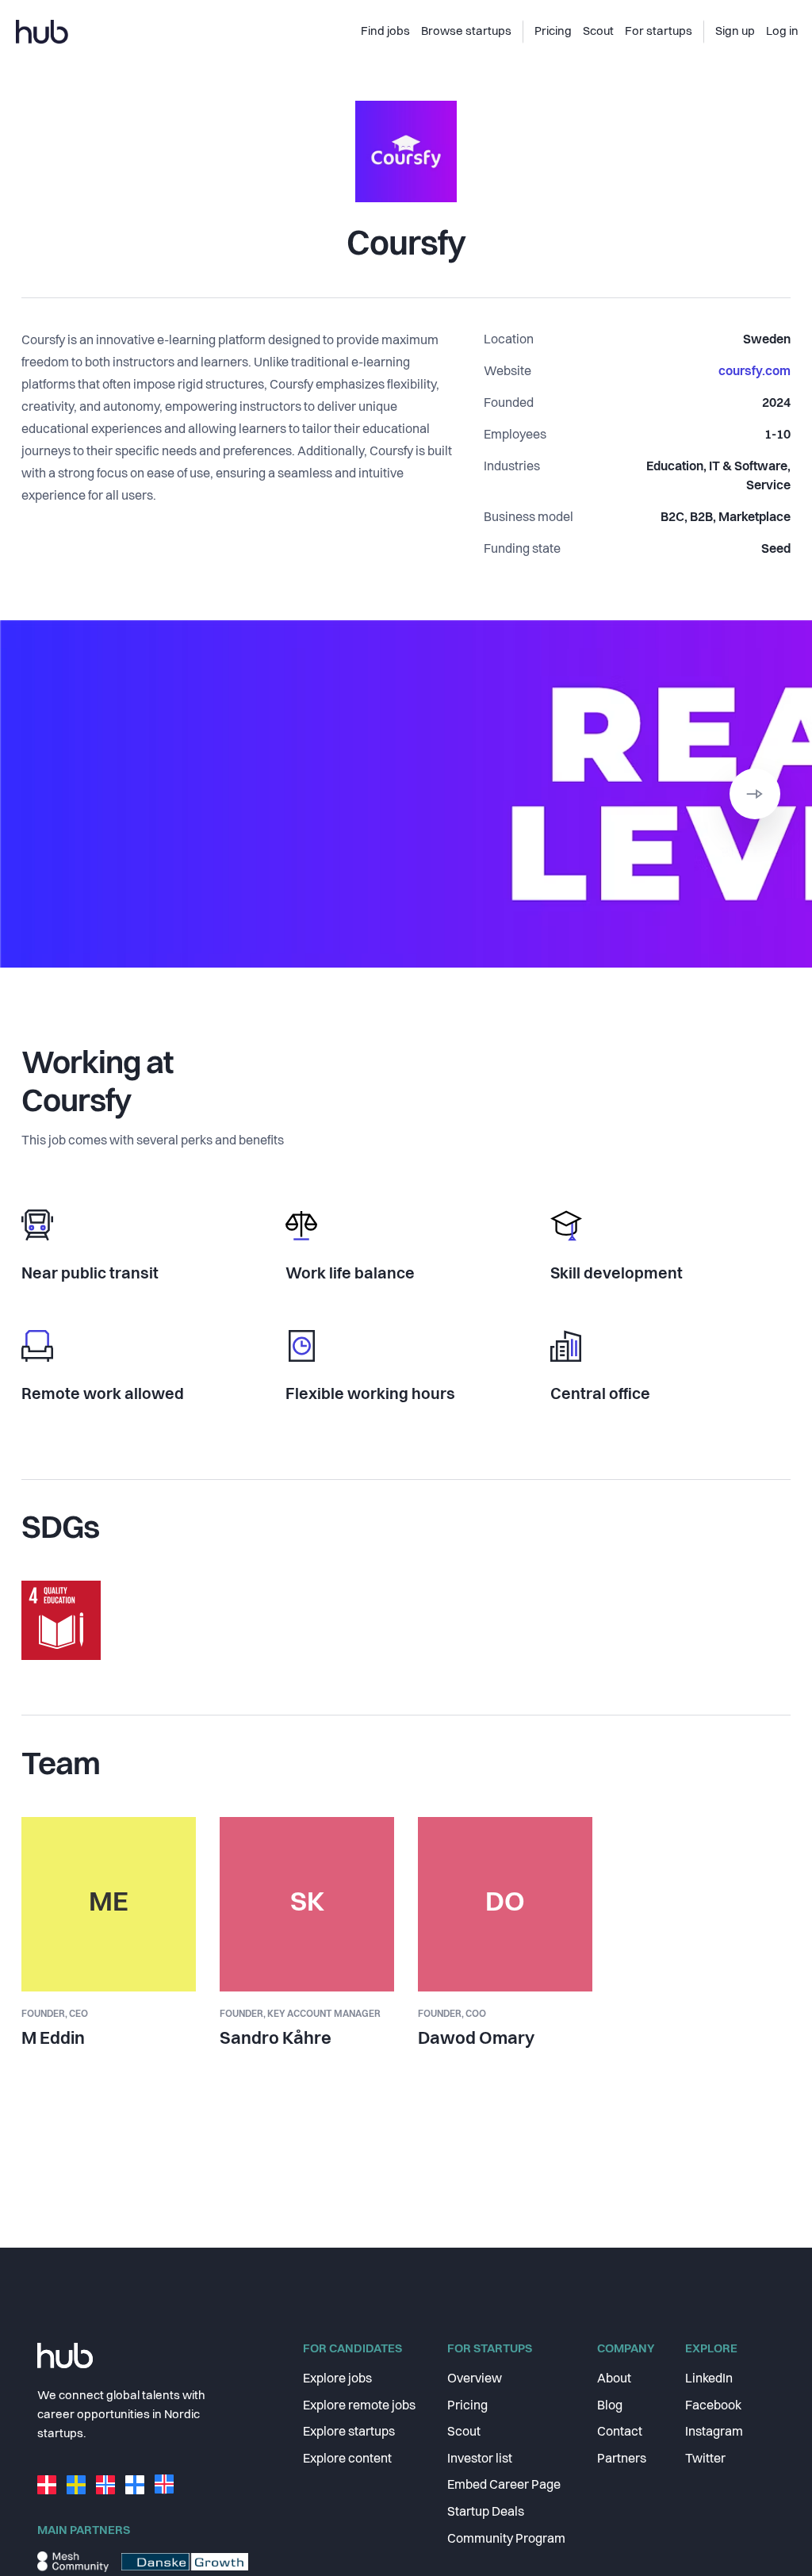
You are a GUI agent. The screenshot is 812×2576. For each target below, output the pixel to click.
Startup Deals (486, 2513)
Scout (464, 2432)
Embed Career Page (504, 2486)
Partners (622, 2459)
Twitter (705, 2459)
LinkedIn (709, 2379)
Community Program (506, 2540)
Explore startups (349, 2432)
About (614, 2379)
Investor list (480, 2459)
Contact (620, 2432)
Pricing (467, 2406)
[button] (755, 794)
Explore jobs (337, 2379)
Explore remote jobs (359, 2406)
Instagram (714, 2432)
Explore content (347, 2459)
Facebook (713, 2406)
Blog (610, 2406)
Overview (475, 2379)
